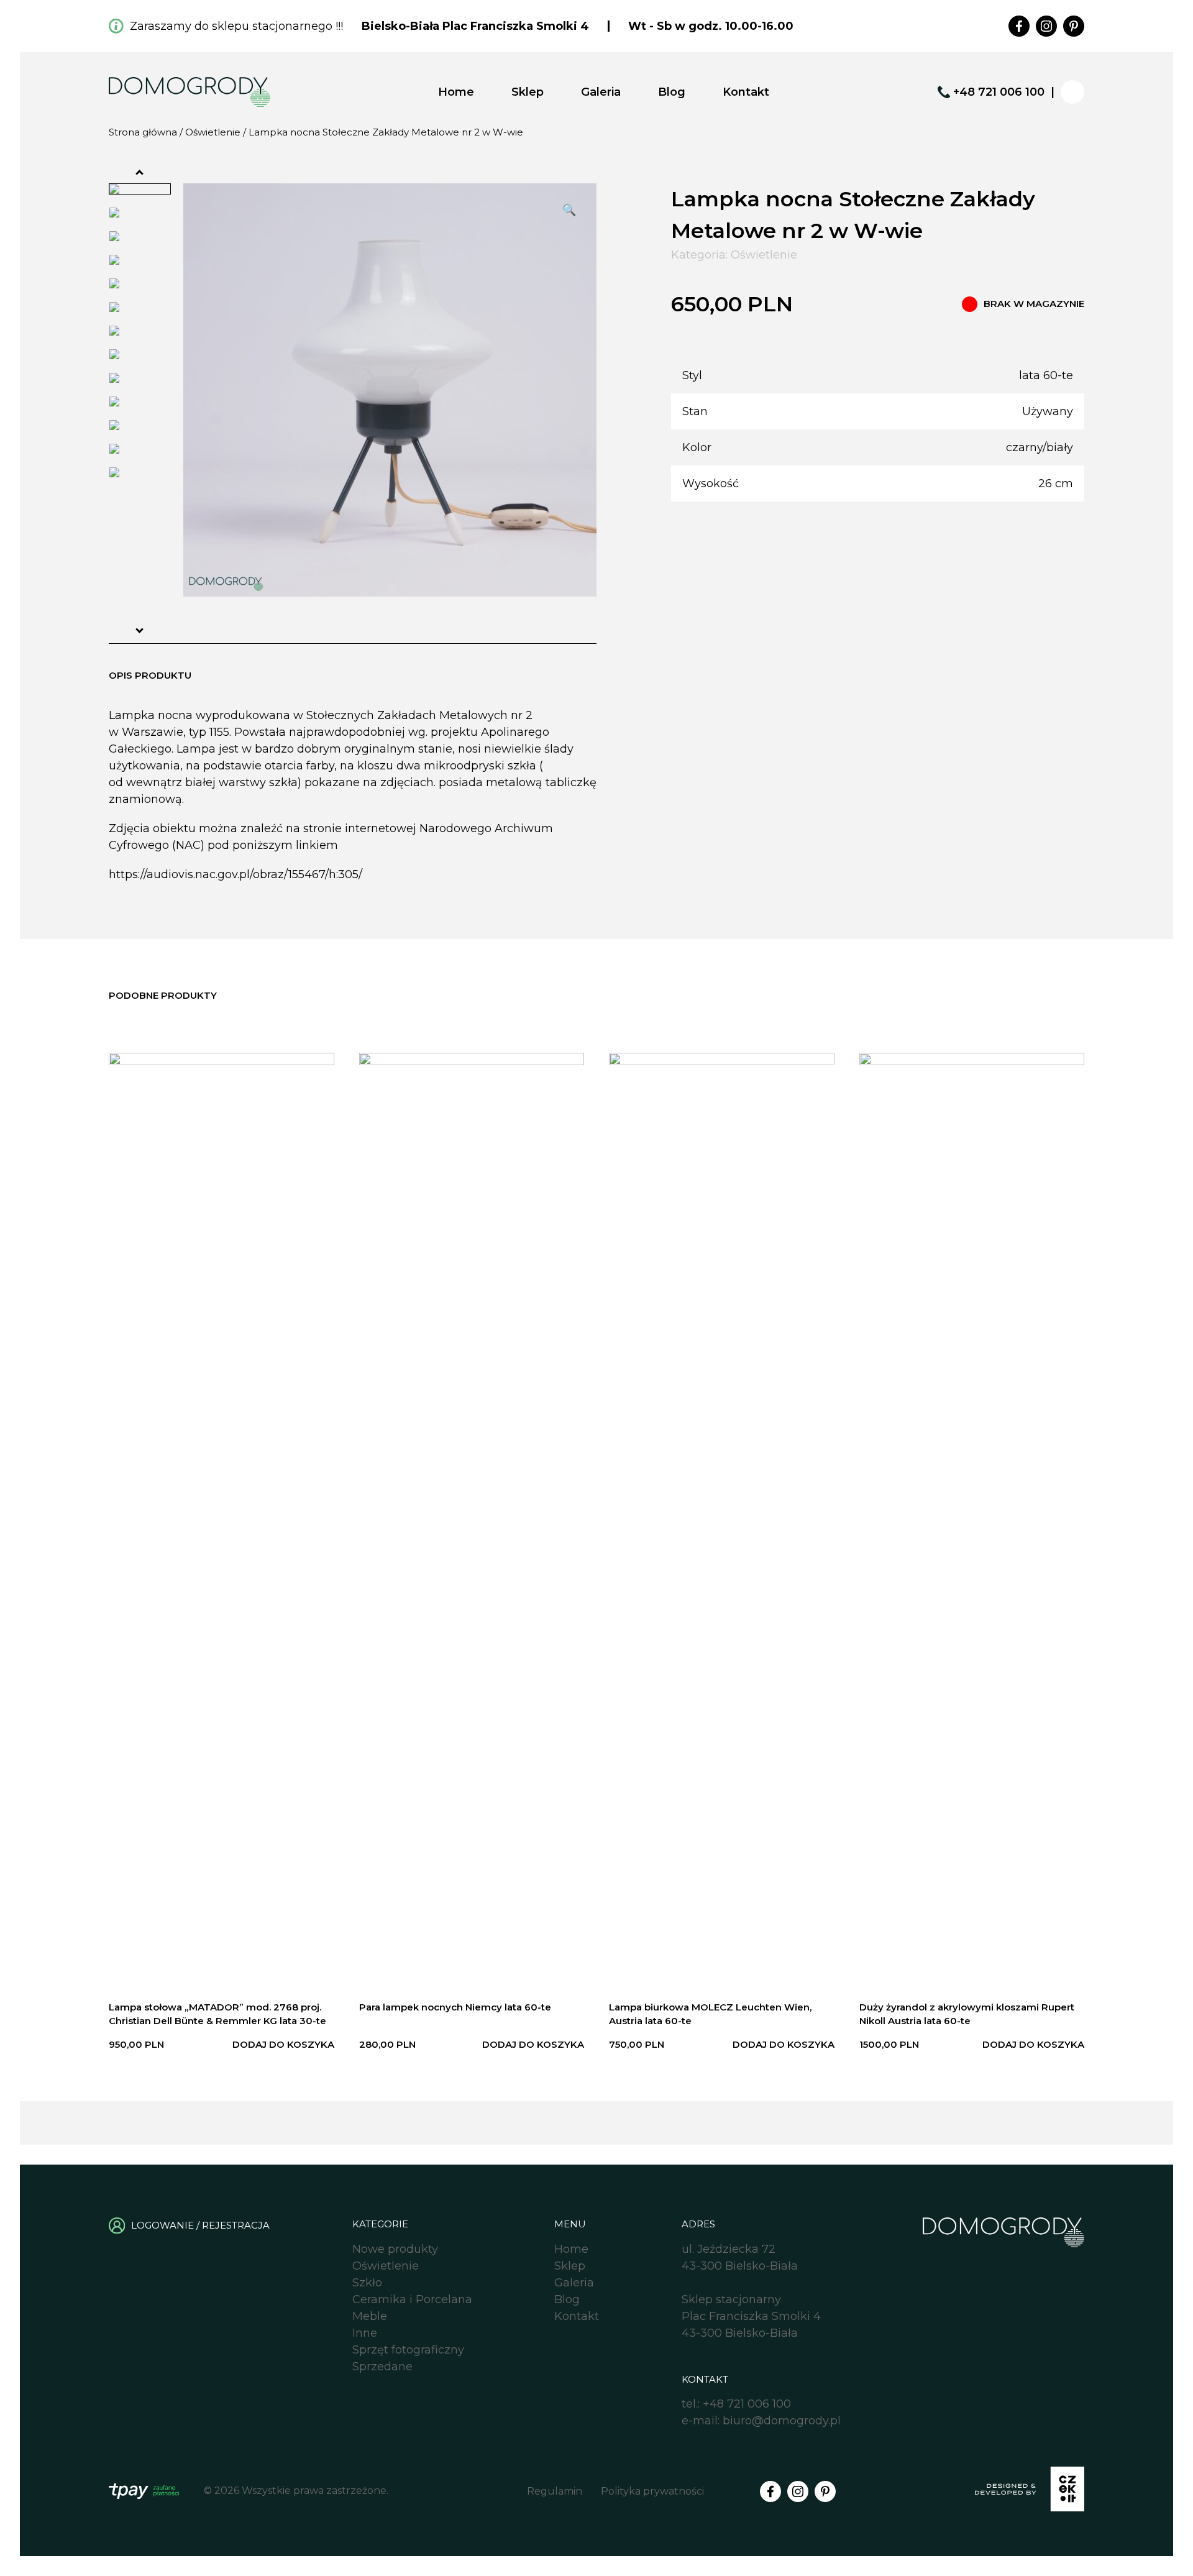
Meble (370, 2316)
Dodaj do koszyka (283, 2044)
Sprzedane (382, 2367)
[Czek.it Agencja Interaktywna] (1030, 2491)
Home (456, 92)
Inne (365, 2333)
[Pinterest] (1074, 26)
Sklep (528, 92)
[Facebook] (1019, 26)
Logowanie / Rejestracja (200, 2225)
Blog (672, 92)
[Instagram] (1046, 26)
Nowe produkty (395, 2249)
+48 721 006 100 (999, 92)
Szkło (367, 2283)
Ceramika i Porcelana (412, 2299)
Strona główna (143, 132)
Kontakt (746, 92)
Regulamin (555, 2491)
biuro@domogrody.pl (782, 2421)
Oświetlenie (213, 132)
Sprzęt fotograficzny (408, 2350)
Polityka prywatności (652, 2491)
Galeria (601, 92)
